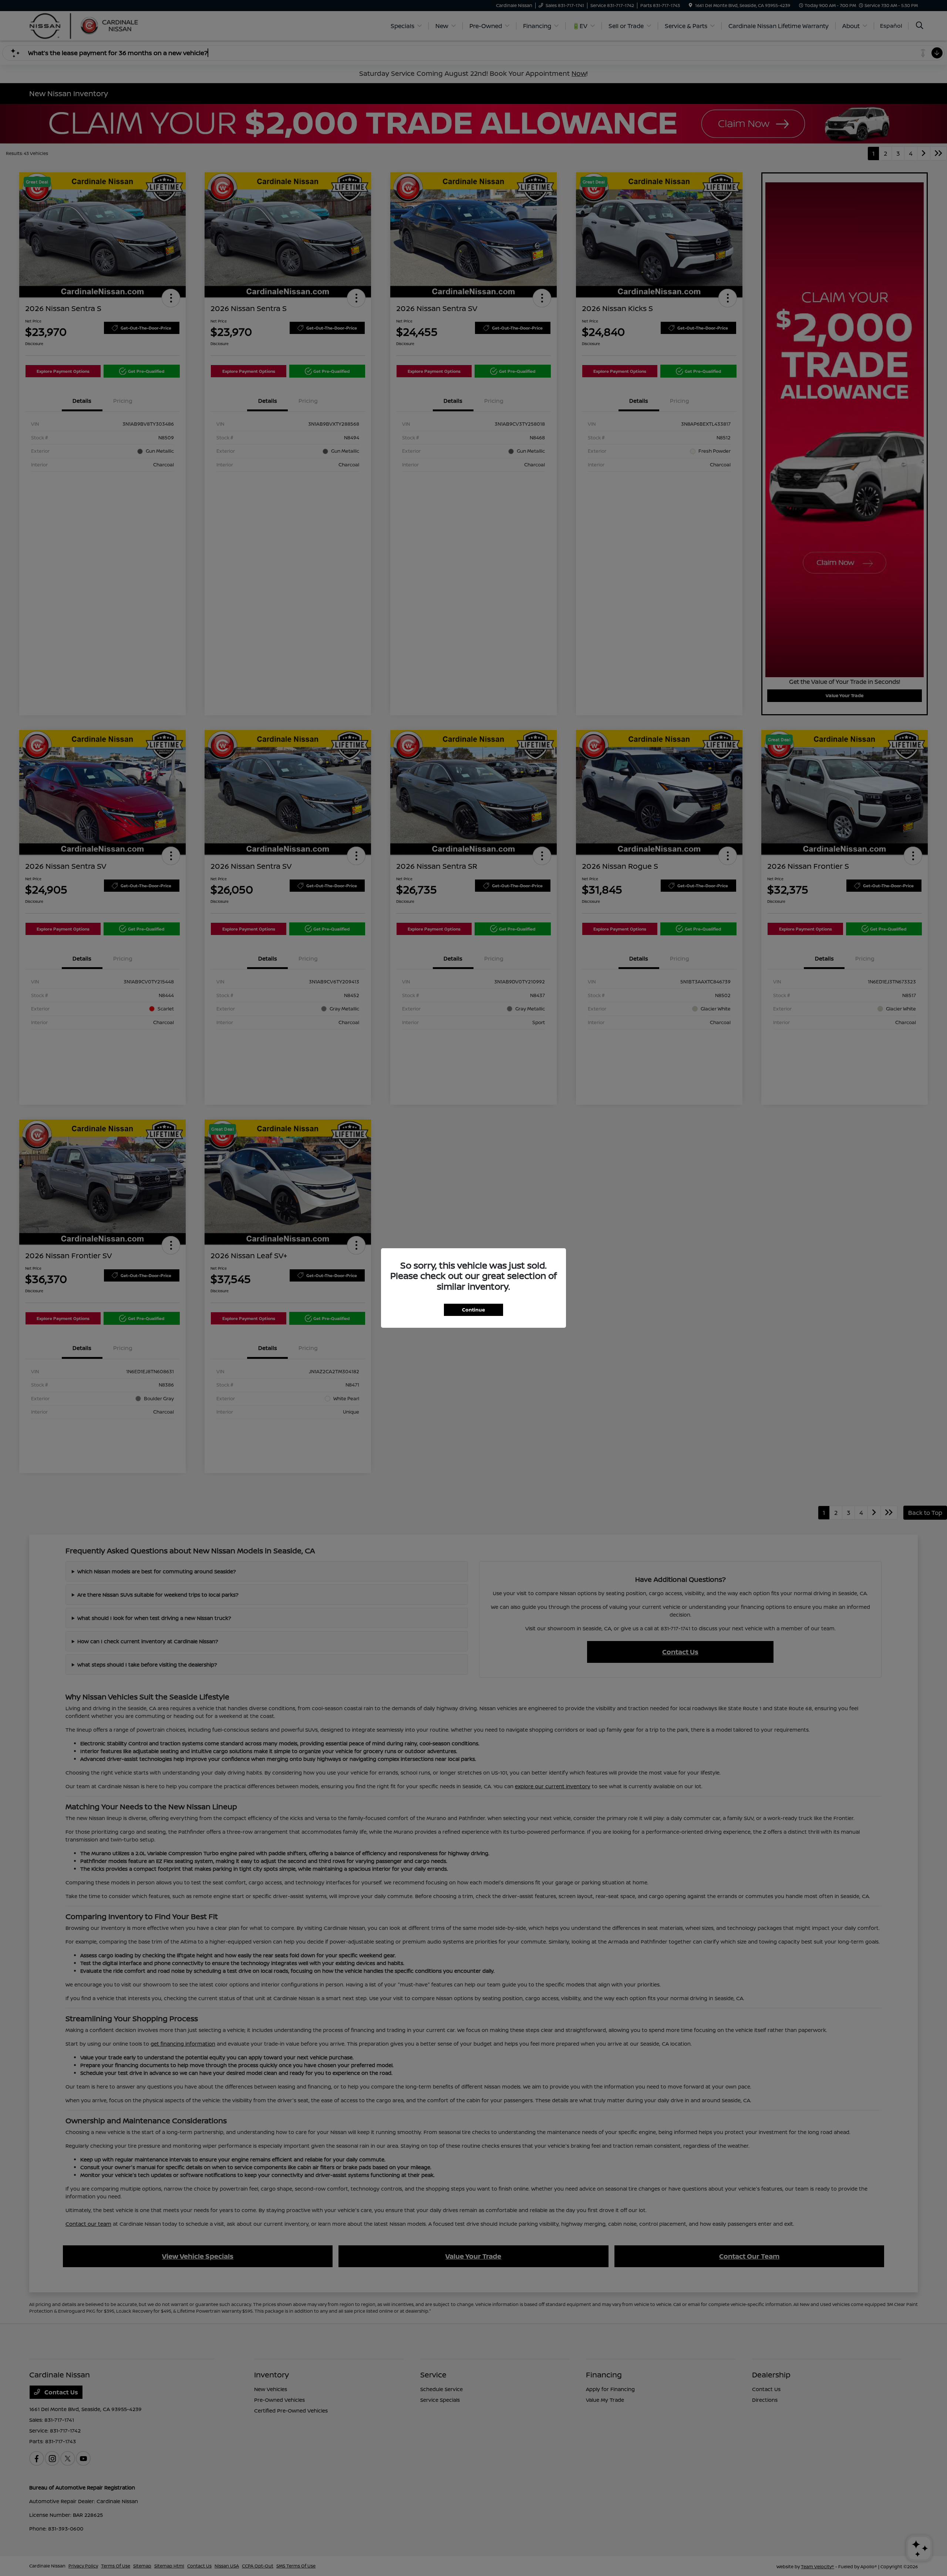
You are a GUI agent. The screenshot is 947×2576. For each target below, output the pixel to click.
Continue (473, 1310)
